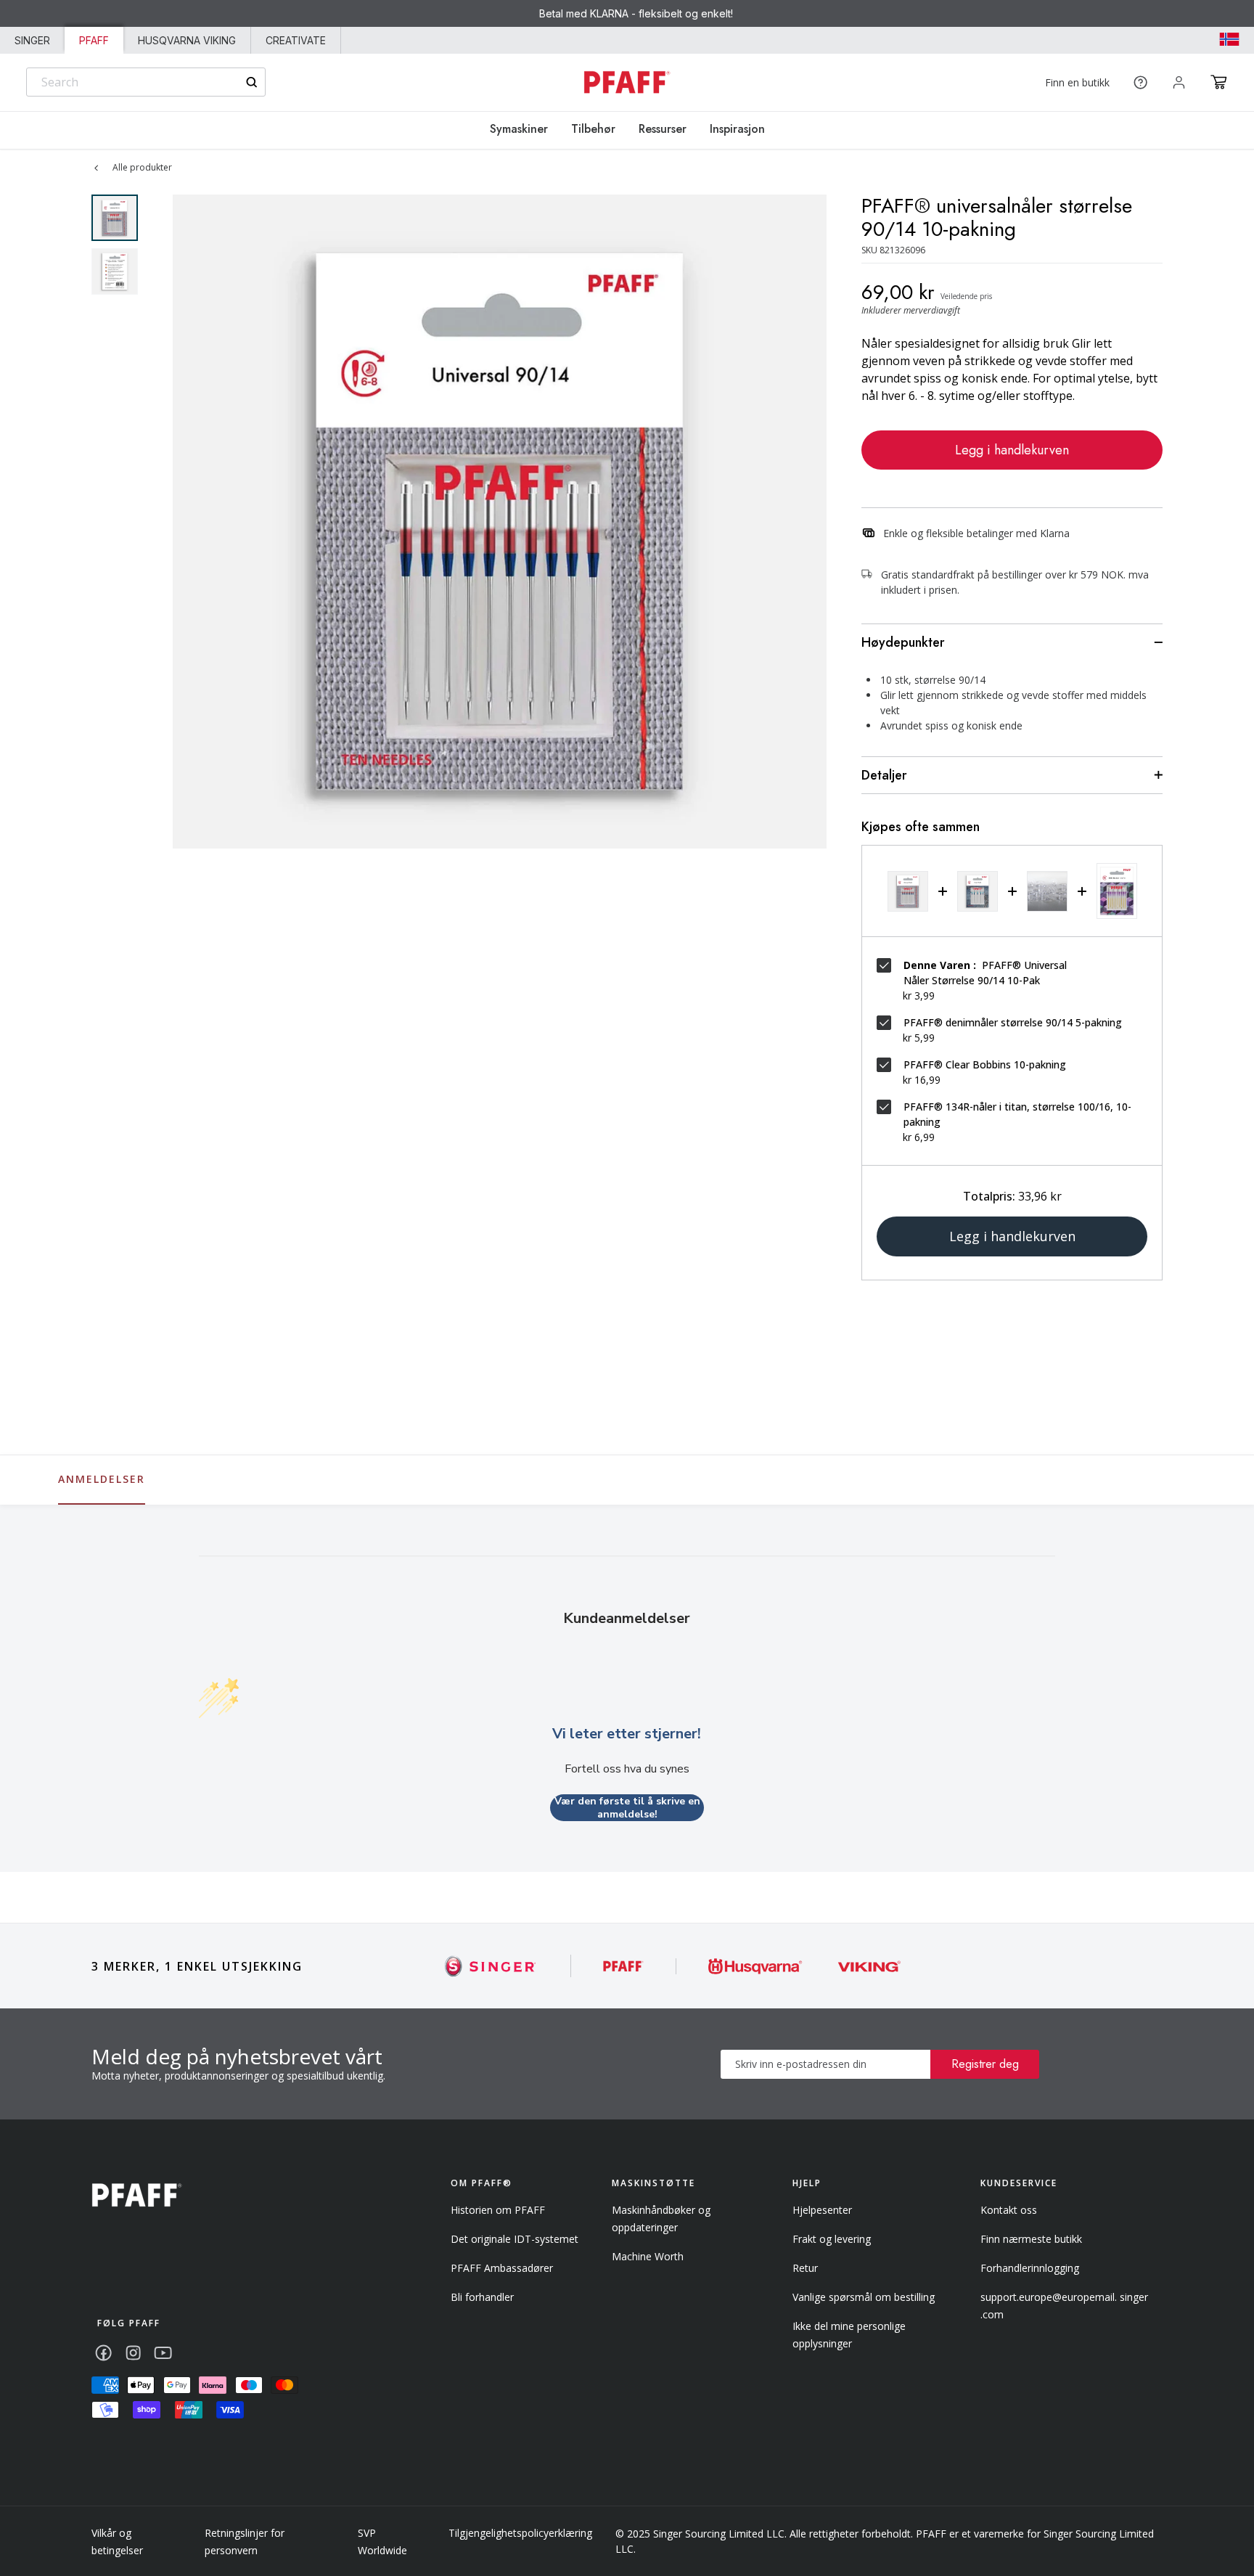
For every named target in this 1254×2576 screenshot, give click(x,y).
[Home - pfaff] (627, 82)
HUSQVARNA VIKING (187, 40)
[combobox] (146, 82)
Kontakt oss (1009, 2210)
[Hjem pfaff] (137, 2195)
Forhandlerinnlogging (1030, 2268)
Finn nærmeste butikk (1031, 2239)
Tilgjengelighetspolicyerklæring (520, 2533)
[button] (1219, 82)
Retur (805, 2268)
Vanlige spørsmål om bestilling (864, 2297)
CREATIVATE (296, 40)
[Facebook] (103, 2353)
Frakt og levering (832, 2239)
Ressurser (663, 129)
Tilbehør (593, 129)
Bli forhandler (482, 2297)
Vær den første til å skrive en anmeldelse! (627, 1808)
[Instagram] (133, 2353)
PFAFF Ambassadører (502, 2268)
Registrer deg (985, 2064)
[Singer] (491, 1966)
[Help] (1140, 82)
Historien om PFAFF (498, 2210)
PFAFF (94, 40)
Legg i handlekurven (1012, 450)
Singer (32, 40)
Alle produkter (142, 167)
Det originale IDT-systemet (515, 2239)
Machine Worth (648, 2256)
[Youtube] (163, 2353)
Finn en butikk (1077, 82)
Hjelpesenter (822, 2210)
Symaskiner (519, 129)
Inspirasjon (737, 129)
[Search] (251, 82)
